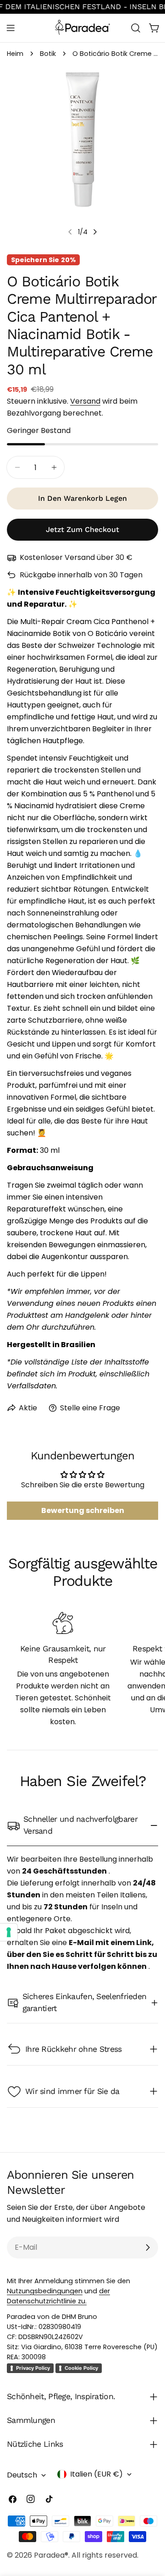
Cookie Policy (81, 2368)
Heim (15, 54)
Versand (85, 401)
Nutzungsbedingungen (45, 2291)
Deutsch (22, 2475)
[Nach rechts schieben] (95, 232)
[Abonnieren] (148, 2247)
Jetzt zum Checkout (82, 529)
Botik (48, 54)
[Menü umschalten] (11, 28)
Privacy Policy (33, 2368)
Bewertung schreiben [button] (83, 1510)
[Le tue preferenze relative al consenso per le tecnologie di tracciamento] (9, 1932)
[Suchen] (136, 28)
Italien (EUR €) (96, 2474)
